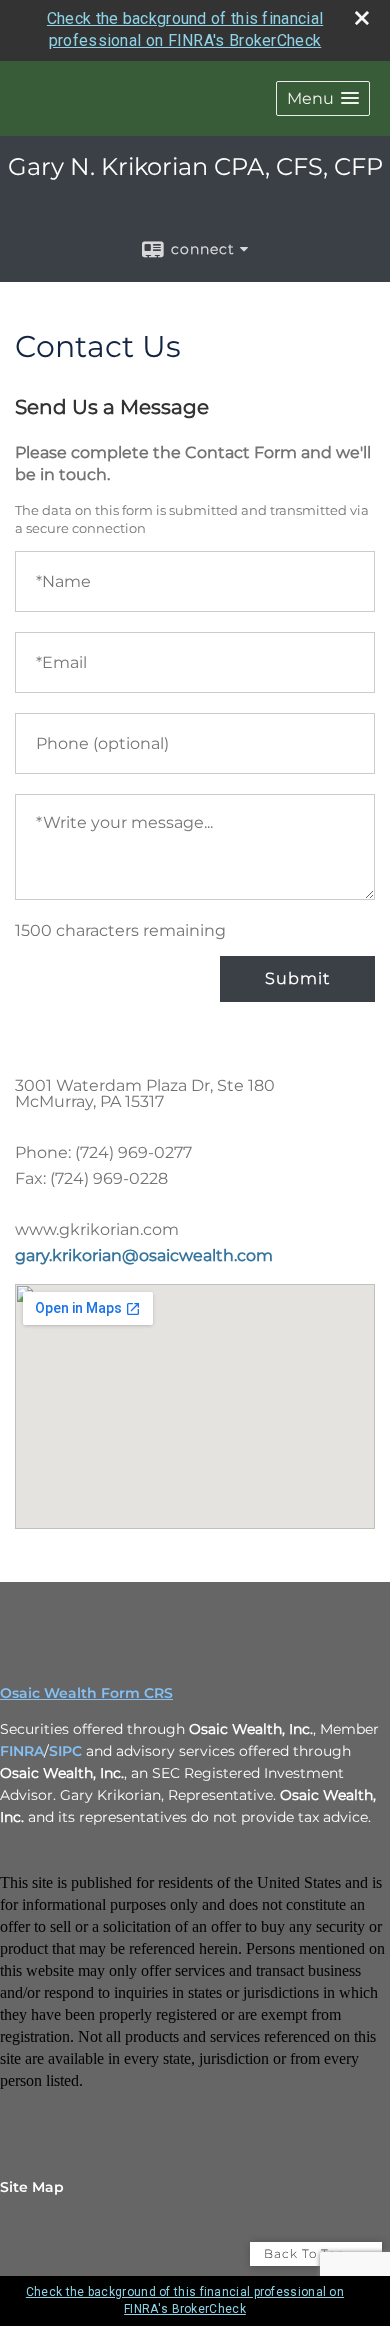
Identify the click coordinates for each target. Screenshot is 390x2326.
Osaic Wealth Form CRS (86, 1693)
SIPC (65, 1751)
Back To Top (306, 2253)
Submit (297, 978)
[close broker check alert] (362, 18)
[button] (323, 98)
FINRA (22, 1751)
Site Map (32, 2187)
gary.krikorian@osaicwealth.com (144, 1255)
